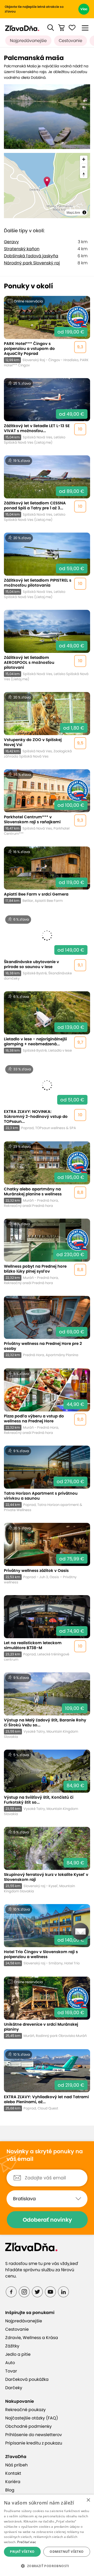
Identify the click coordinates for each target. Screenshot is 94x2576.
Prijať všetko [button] (22, 2552)
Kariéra (13, 2482)
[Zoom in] (84, 159)
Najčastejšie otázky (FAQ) (32, 2418)
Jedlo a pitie (18, 2354)
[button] (51, 28)
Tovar (11, 2371)
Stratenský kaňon (22, 249)
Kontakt (13, 2473)
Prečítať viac (27, 2542)
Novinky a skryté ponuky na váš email (45, 2155)
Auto (10, 2363)
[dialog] (47, 2535)
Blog (10, 2490)
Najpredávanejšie (28, 41)
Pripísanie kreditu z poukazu (34, 2443)
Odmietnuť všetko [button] (67, 2552)
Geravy (11, 242)
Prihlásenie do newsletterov (34, 2435)
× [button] (88, 2500)
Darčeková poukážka (27, 2379)
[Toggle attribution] (84, 212)
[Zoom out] (84, 167)
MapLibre (73, 212)
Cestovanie (70, 41)
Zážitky (12, 2346)
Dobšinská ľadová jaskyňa (31, 256)
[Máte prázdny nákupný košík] (61, 28)
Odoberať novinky (47, 2220)
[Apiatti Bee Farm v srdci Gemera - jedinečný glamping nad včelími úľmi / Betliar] (47, 875)
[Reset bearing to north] (84, 174)
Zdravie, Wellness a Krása (32, 2338)
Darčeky (14, 2388)
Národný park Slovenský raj (32, 263)
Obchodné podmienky (28, 2426)
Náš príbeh (16, 2465)
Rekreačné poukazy (25, 2410)
